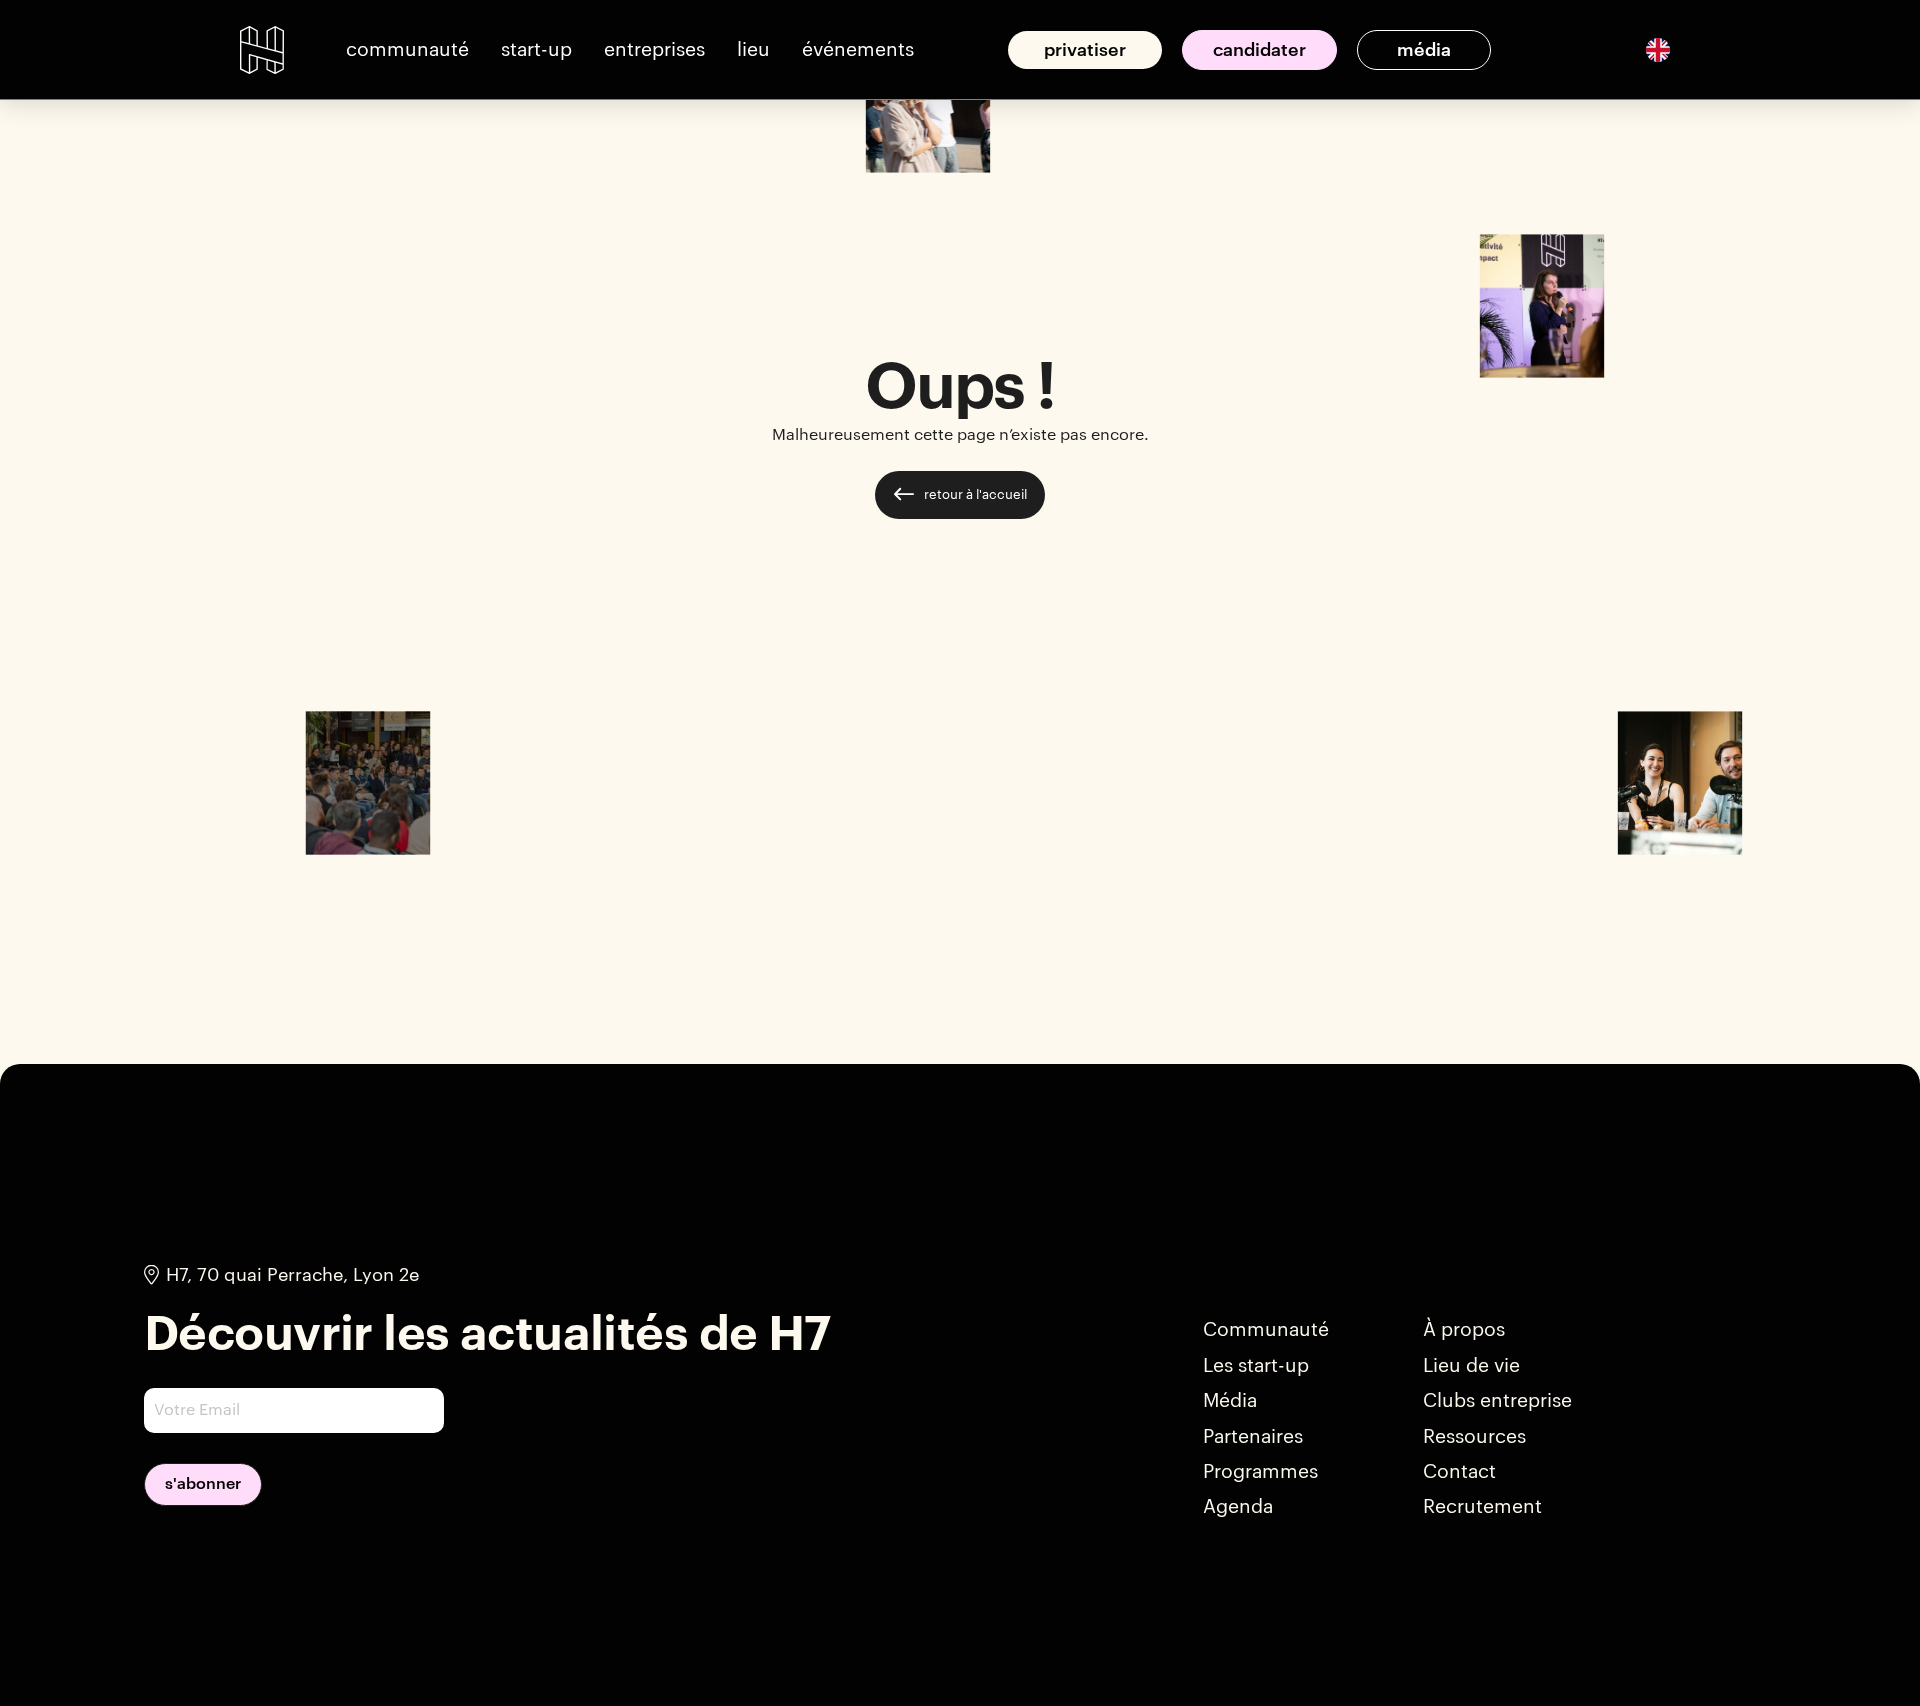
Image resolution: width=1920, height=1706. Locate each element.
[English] (1658, 49)
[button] (407, 49)
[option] (1658, 49)
